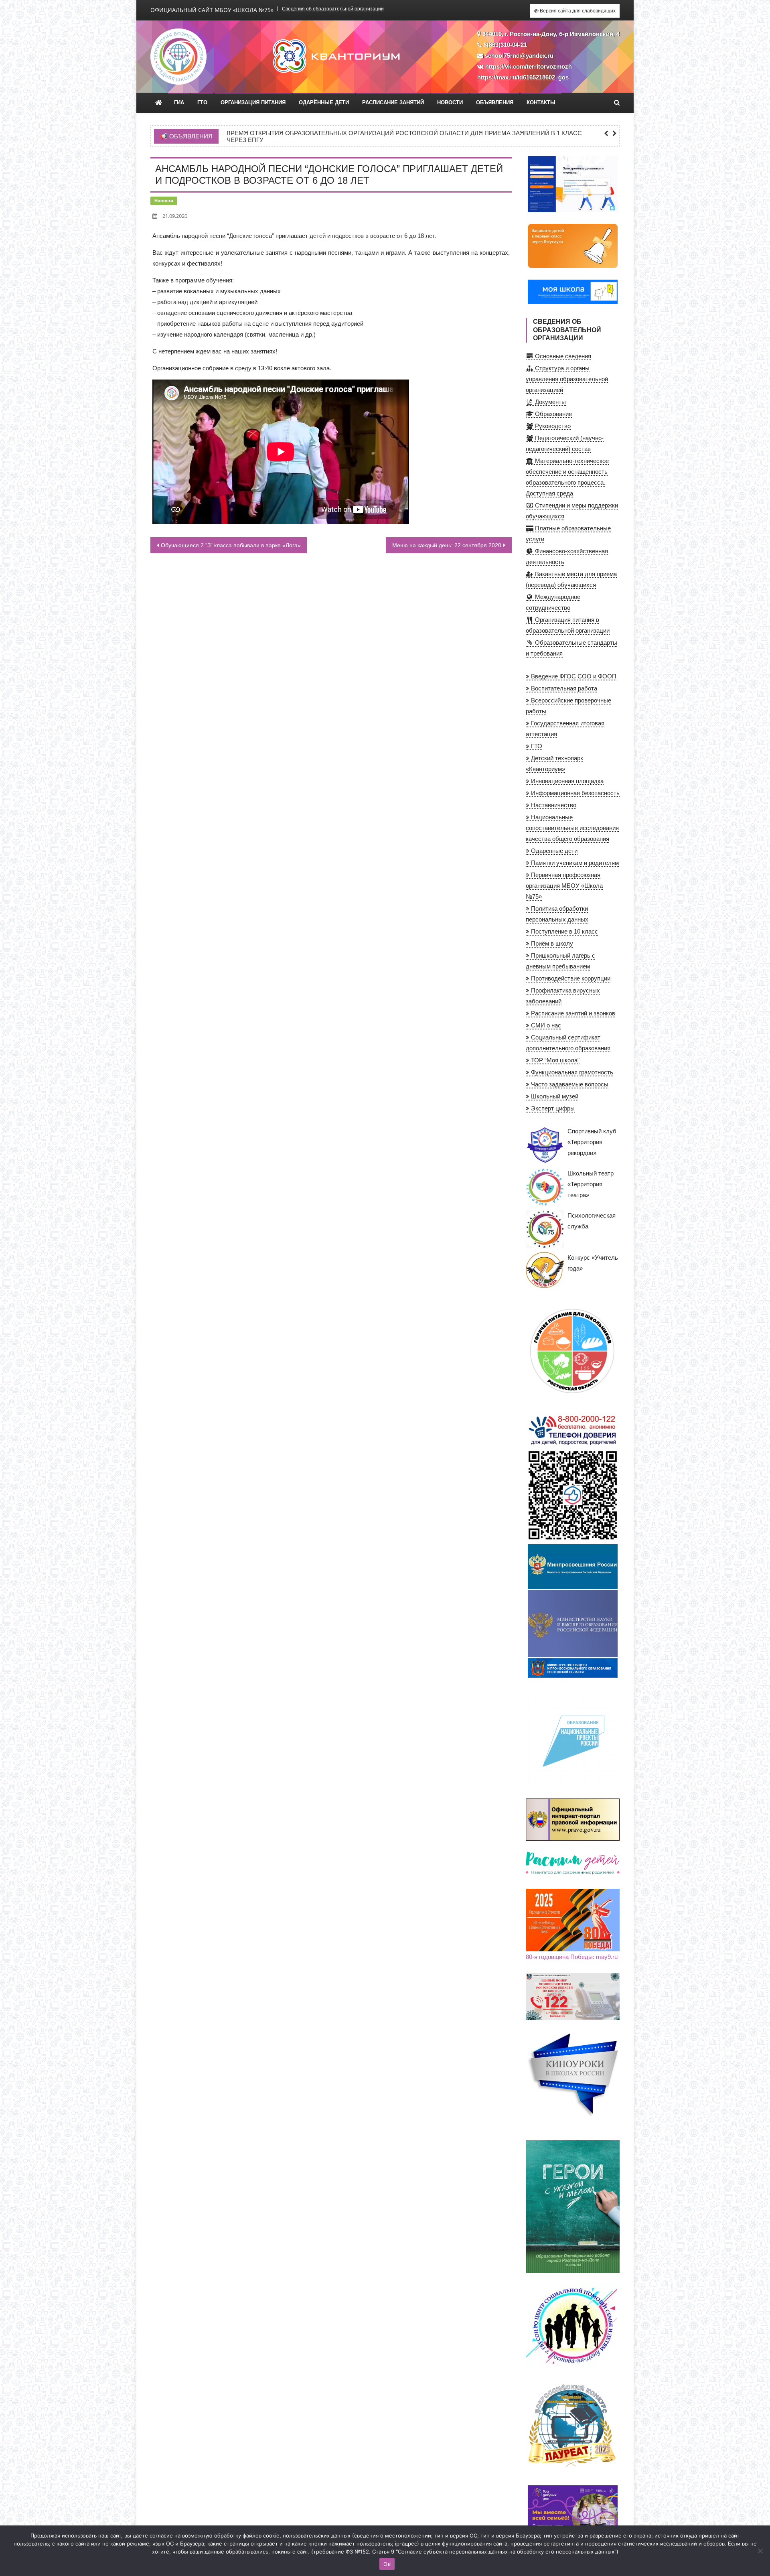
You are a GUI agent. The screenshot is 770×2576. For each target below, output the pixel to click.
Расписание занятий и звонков (572, 1013)
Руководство (552, 426)
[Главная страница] (159, 103)
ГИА (179, 103)
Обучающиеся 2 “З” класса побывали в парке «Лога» (231, 545)
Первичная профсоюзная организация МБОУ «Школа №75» (564, 886)
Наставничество (553, 805)
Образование (553, 414)
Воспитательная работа (563, 688)
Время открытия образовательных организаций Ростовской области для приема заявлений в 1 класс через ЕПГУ (404, 137)
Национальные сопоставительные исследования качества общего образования (572, 828)
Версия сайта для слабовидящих (577, 11)
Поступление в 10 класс (564, 931)
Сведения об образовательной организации (333, 9)
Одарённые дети (324, 103)
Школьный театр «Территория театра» (591, 1184)
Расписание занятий (393, 103)
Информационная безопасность (574, 793)
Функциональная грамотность (571, 1072)
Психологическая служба (592, 1221)
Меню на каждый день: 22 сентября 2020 (447, 545)
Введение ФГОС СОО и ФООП (573, 676)
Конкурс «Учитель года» (593, 1263)
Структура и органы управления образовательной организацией (567, 379)
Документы (550, 402)
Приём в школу (551, 943)
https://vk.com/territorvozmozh (529, 66)
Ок (387, 2564)
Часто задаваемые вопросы (569, 1084)
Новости (450, 103)
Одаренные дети (553, 851)
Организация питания (253, 103)
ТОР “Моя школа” (554, 1060)
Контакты (541, 103)
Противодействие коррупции (570, 978)
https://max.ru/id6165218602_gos (523, 77)
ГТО (202, 103)
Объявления (495, 103)
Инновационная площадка (566, 781)
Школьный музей (554, 1096)
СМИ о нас (545, 1025)
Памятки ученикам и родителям (574, 863)
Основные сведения (562, 356)
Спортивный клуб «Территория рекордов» (592, 1142)
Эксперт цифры (552, 1108)
